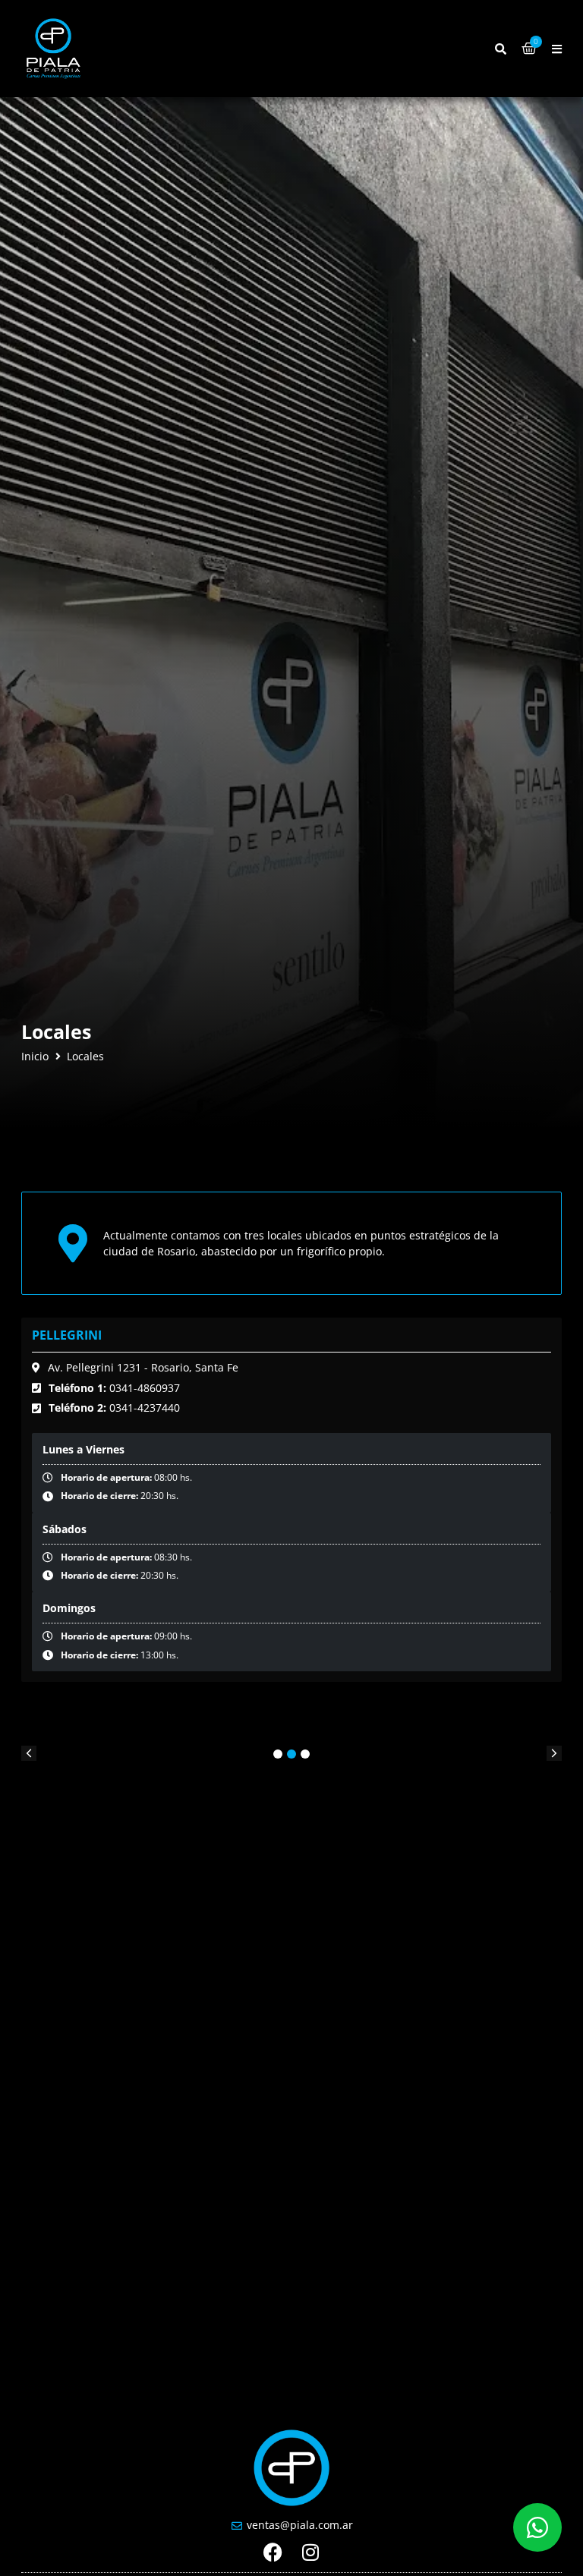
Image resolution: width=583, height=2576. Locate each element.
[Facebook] (273, 2552)
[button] (557, 49)
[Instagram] (311, 2552)
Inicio (35, 1057)
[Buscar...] (501, 49)
